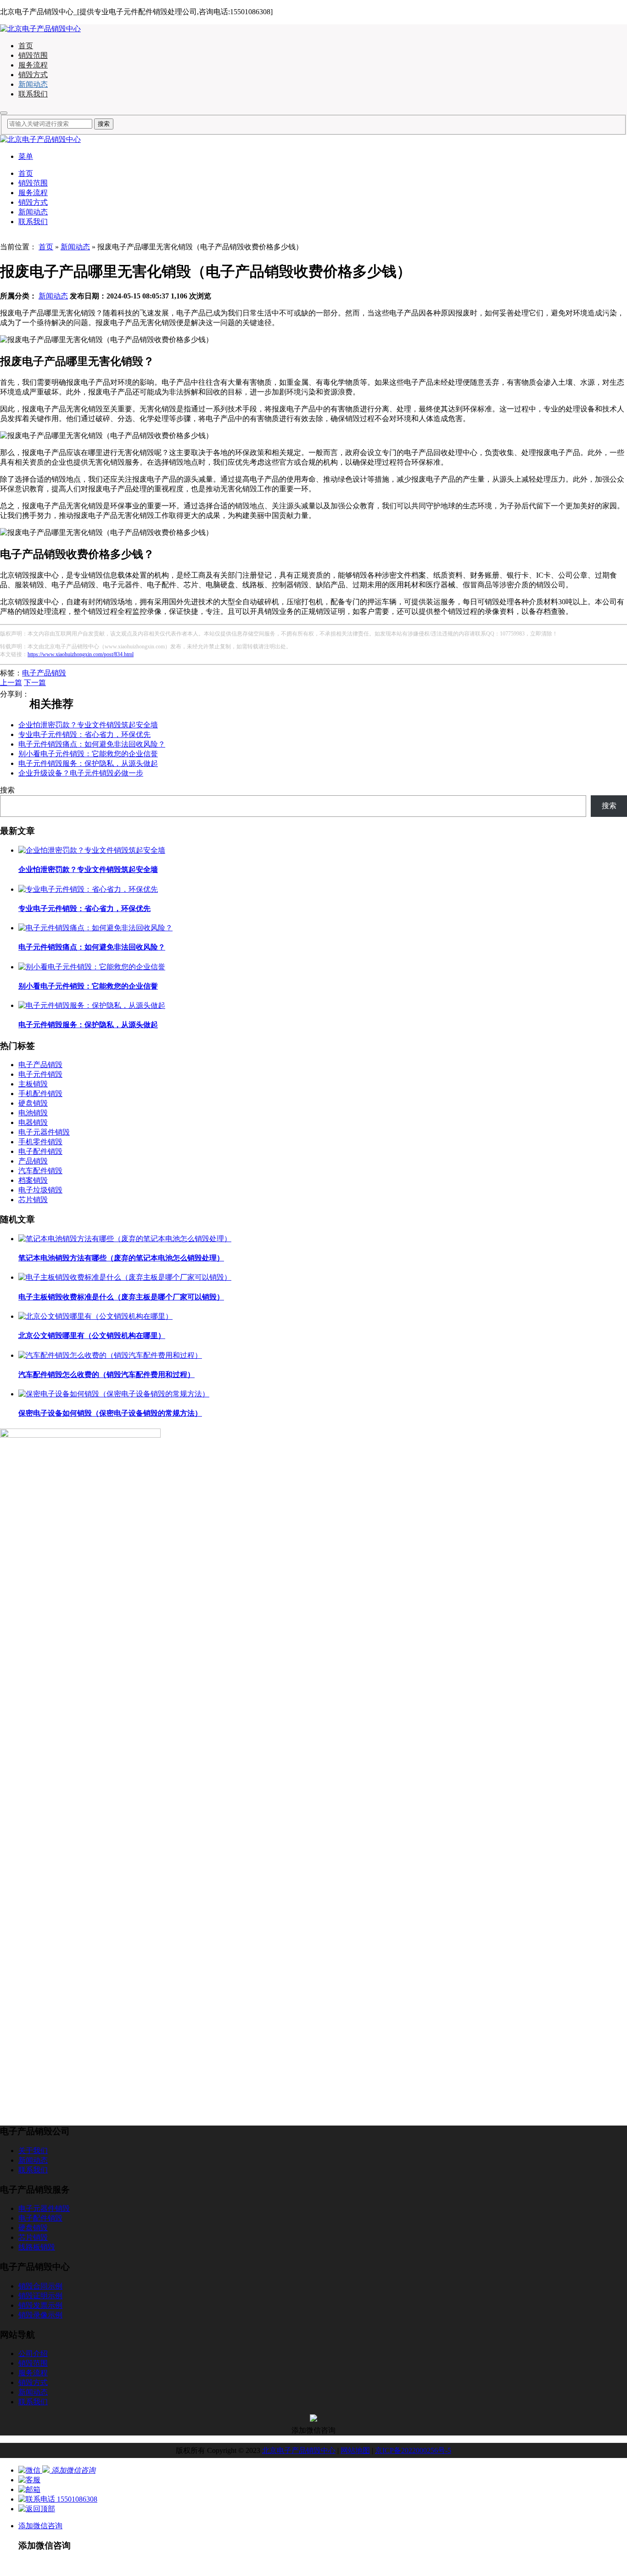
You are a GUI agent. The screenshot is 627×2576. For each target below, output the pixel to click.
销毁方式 (33, 75)
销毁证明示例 (40, 2296)
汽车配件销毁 (40, 1171)
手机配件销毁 (40, 1094)
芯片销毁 (33, 1200)
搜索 (7, 790)
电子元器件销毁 (44, 1132)
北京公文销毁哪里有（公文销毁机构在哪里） (92, 1336)
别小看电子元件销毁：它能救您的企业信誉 (88, 754)
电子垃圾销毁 (40, 1190)
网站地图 (355, 2450)
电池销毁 (33, 1113)
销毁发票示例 (40, 2305)
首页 (26, 46)
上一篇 (11, 683)
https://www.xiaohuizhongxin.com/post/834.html (81, 654)
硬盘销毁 (33, 1103)
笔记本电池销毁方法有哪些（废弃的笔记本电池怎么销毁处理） (121, 1258)
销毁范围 (33, 55)
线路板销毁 (37, 2247)
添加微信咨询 (40, 2526)
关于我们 (33, 2151)
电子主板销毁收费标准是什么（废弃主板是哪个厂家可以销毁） (121, 1297)
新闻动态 (33, 84)
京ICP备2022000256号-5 (413, 2450)
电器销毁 (33, 1122)
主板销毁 (33, 1084)
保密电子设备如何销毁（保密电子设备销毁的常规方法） (110, 1413)
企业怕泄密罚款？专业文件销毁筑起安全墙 (88, 725)
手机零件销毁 (40, 1142)
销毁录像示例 (40, 2315)
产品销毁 (33, 1161)
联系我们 (33, 94)
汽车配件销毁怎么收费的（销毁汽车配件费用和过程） (106, 1375)
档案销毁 (33, 1180)
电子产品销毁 (44, 673)
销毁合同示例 (40, 2286)
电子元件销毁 (40, 1074)
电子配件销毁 (40, 1151)
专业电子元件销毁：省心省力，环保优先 (84, 734)
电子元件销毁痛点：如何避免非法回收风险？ (92, 744)
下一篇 (35, 683)
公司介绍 (33, 2354)
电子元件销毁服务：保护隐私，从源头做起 (88, 763)
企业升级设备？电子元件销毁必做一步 (81, 773)
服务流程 (33, 65)
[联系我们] (29, 2480)
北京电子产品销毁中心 (299, 2450)
